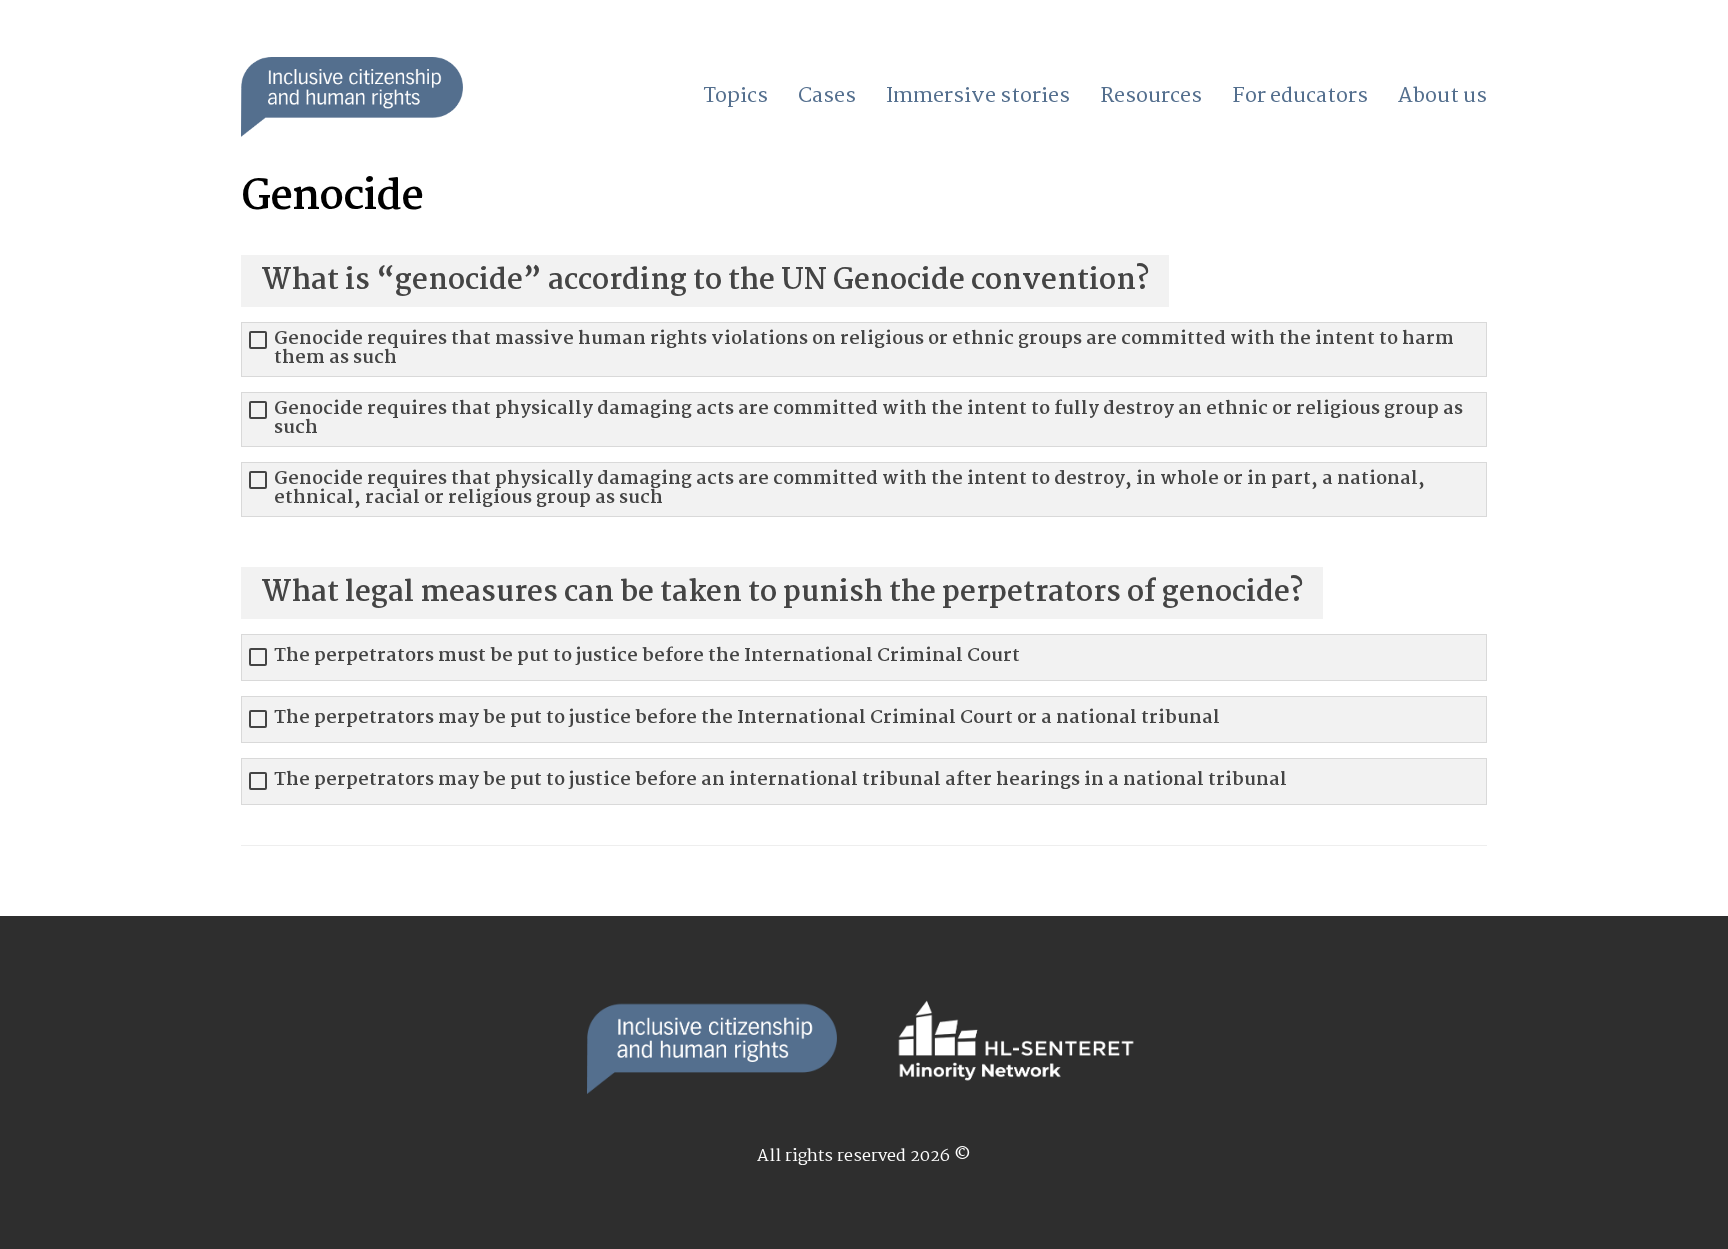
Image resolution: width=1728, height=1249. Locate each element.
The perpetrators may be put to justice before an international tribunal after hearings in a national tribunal (780, 780)
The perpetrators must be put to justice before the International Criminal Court (647, 656)
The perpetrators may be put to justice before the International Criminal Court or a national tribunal (747, 718)
